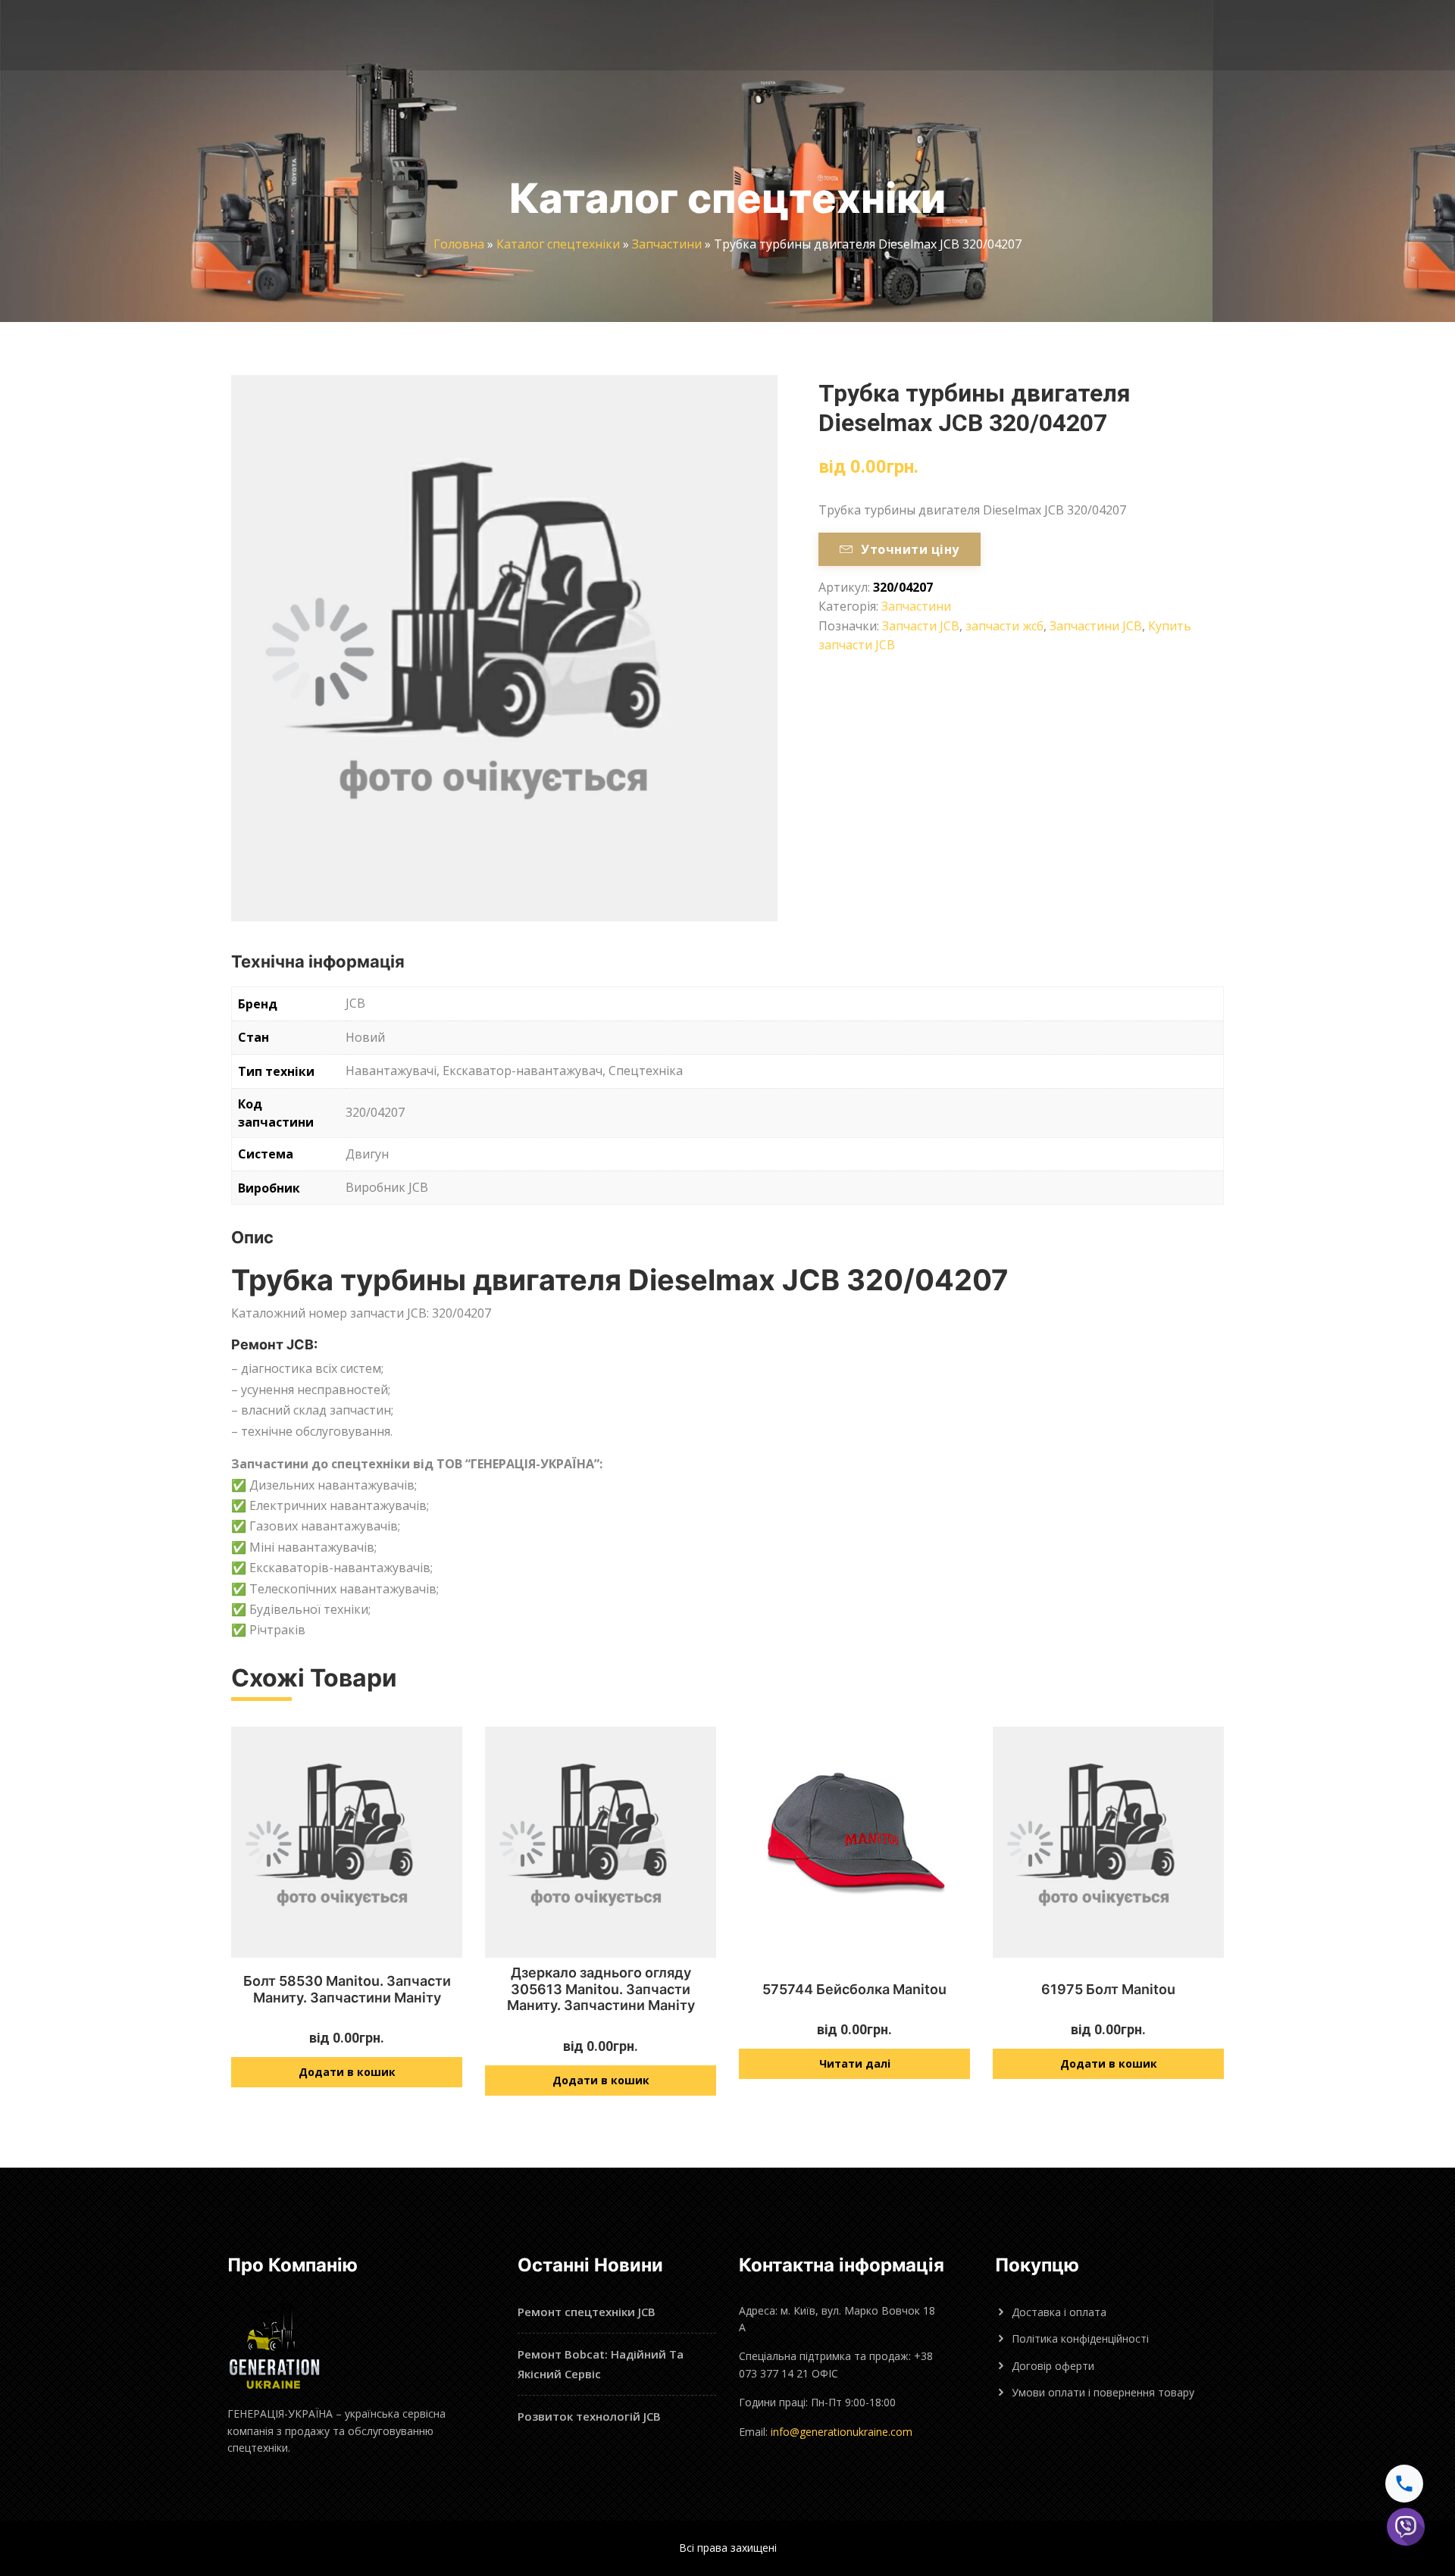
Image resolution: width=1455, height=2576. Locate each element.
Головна (459, 244)
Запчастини (667, 244)
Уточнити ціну (910, 549)
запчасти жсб (1004, 626)
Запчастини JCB (1096, 626)
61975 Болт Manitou (1108, 1989)
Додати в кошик (347, 2072)
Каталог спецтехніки (558, 244)
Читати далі (855, 2063)
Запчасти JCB (921, 626)
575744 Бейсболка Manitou (854, 1989)
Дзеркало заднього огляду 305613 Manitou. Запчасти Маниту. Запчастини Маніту (601, 1989)
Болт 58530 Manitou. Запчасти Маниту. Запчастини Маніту (347, 1989)
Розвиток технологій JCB (589, 2416)
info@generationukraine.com (842, 2432)
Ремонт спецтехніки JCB (587, 2312)
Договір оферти (1053, 2366)
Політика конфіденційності (1080, 2338)
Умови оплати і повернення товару (1103, 2392)
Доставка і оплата (1059, 2312)
